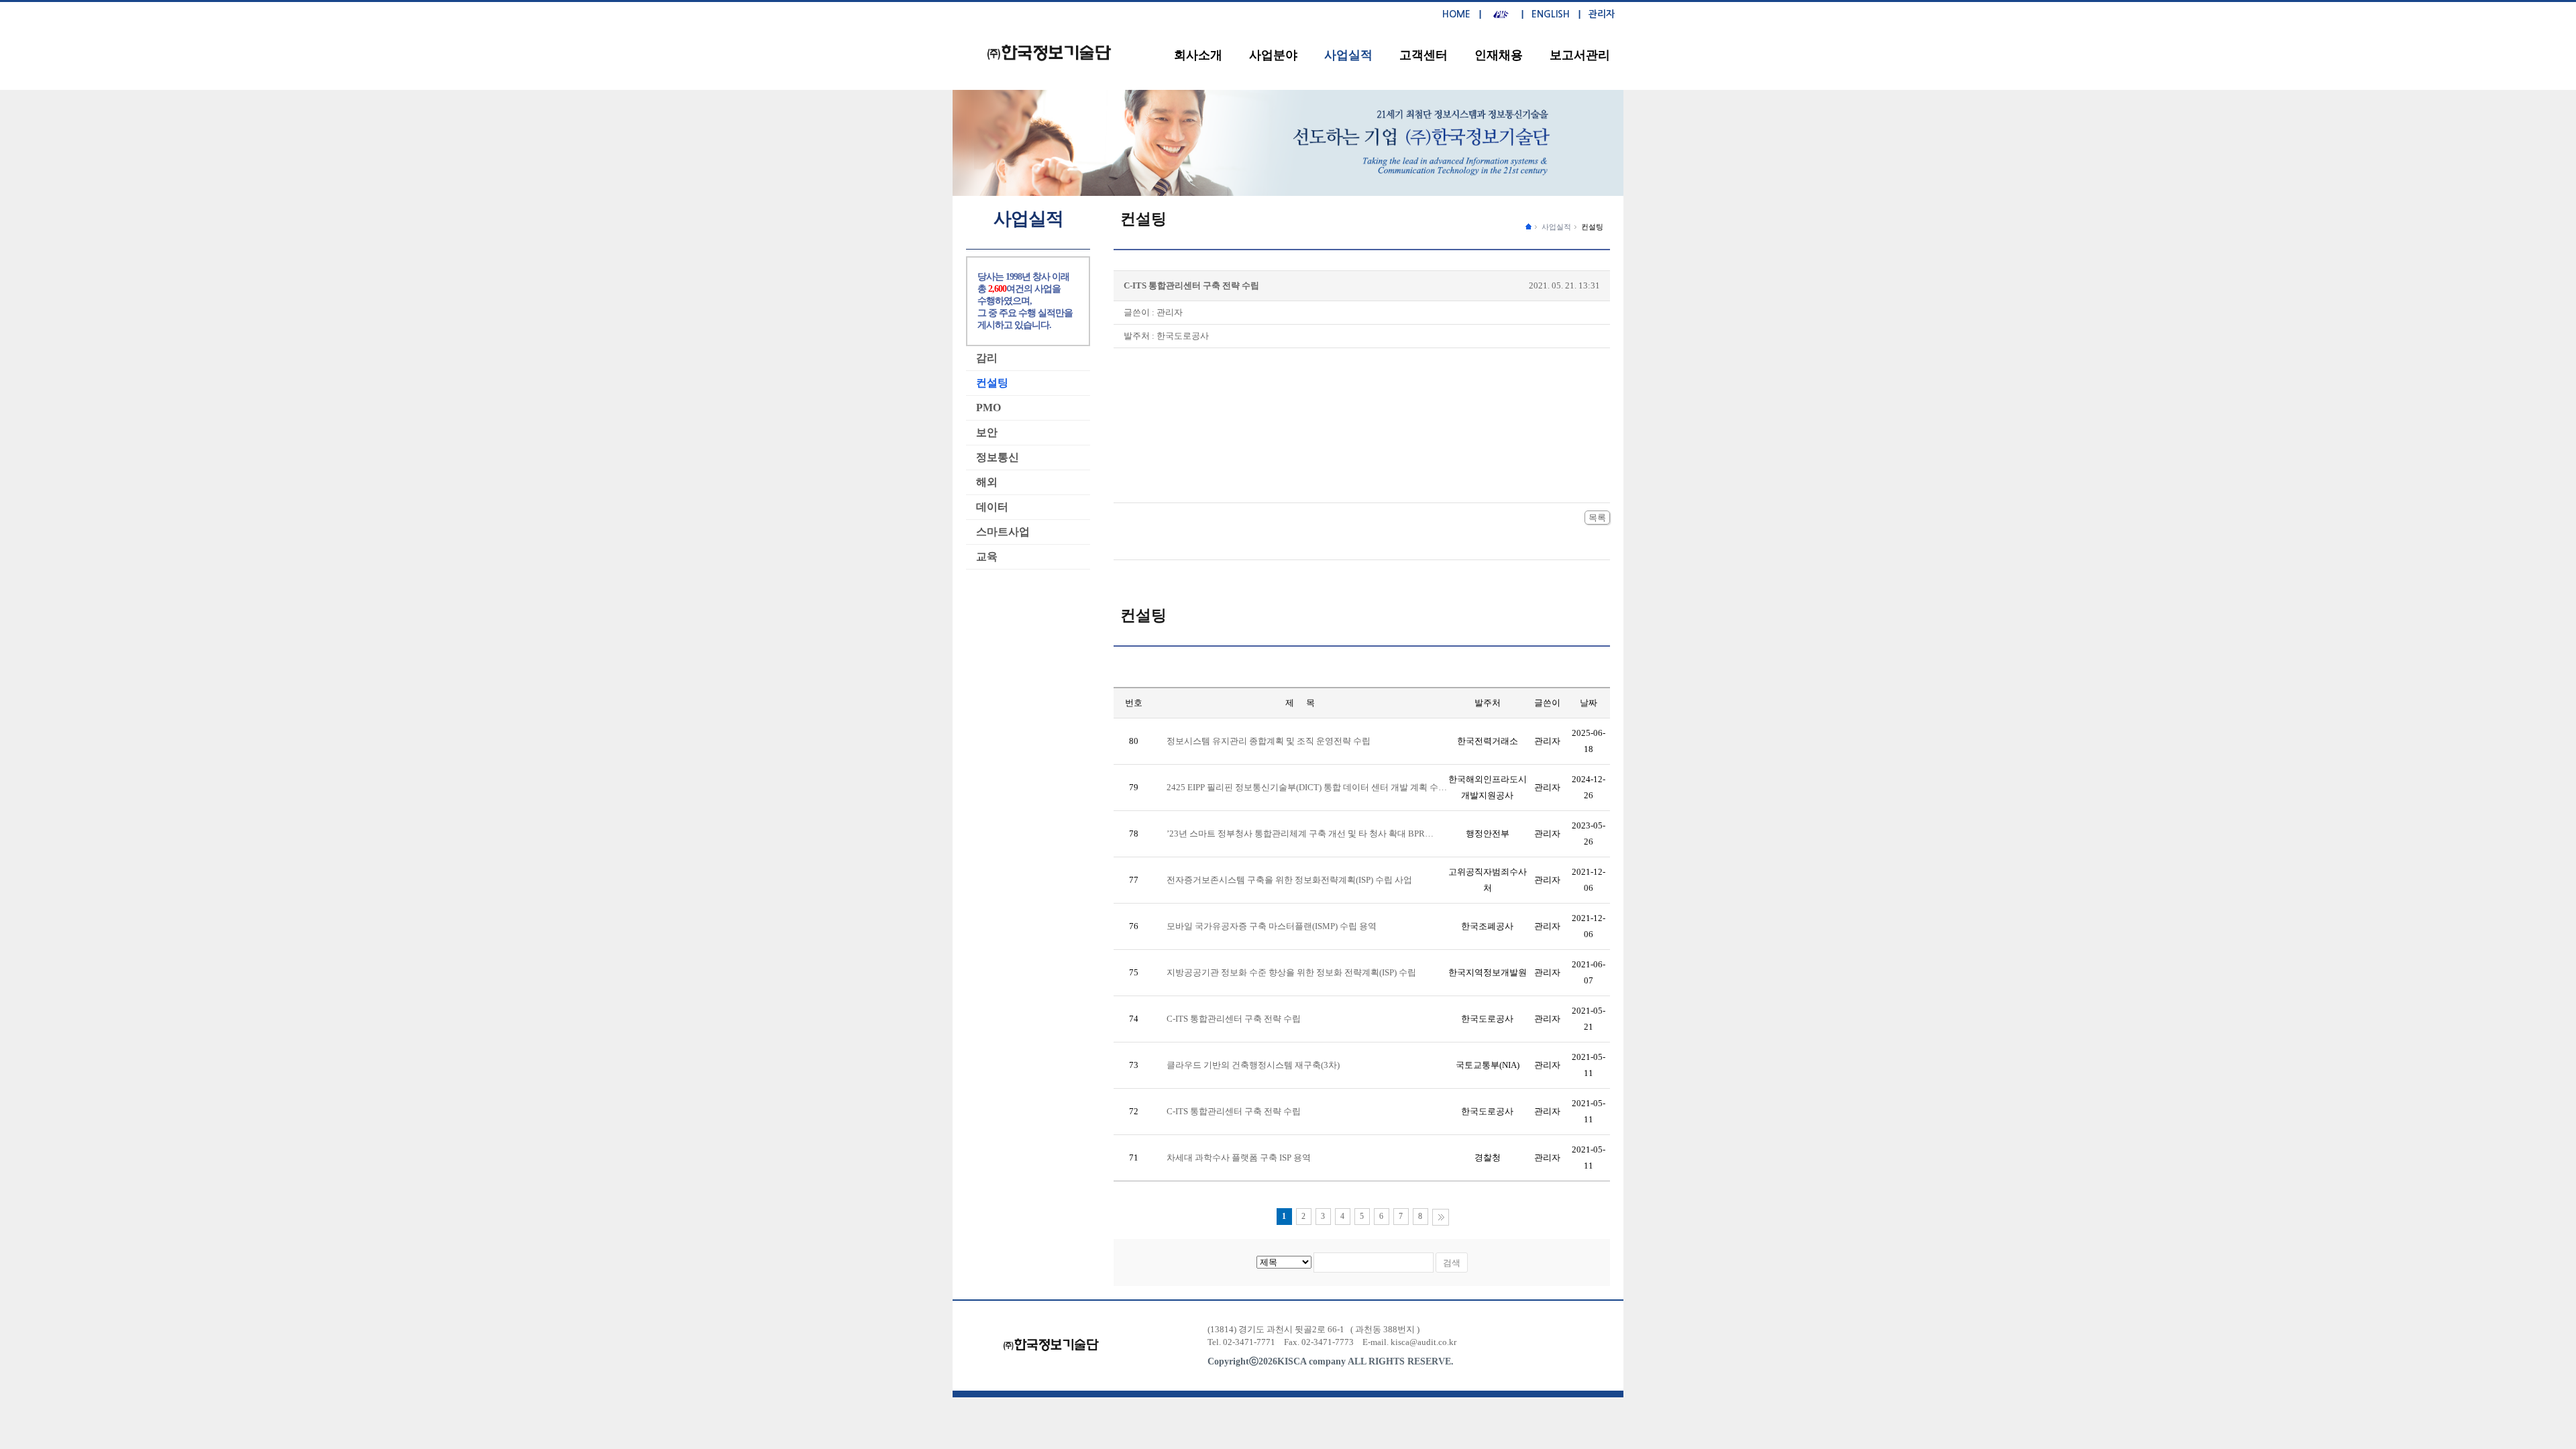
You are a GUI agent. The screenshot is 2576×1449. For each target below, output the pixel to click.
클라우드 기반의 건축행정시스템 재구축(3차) (1253, 1065)
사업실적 (1348, 55)
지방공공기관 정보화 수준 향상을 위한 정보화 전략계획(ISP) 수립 (1291, 972)
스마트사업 (1003, 532)
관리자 (1602, 14)
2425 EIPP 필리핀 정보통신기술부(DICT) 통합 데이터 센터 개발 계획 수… (1307, 787)
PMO (988, 408)
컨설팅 (1592, 227)
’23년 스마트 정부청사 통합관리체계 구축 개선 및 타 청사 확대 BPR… (1300, 834)
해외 (987, 482)
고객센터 (1424, 55)
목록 (1597, 518)
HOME (1456, 14)
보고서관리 (1580, 55)
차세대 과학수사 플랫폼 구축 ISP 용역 (1239, 1158)
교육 (987, 556)
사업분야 (1273, 55)
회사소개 (1198, 55)
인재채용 (1499, 55)
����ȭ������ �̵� (1528, 226)
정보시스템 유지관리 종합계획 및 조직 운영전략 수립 (1269, 741)
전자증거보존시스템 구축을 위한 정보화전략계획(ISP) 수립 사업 (1289, 880)
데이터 (992, 507)
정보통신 (998, 457)
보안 (987, 432)
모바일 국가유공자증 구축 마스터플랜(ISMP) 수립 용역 (1272, 926)
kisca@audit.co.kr (1424, 1342)
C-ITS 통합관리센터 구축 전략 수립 (1234, 1019)
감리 (987, 358)
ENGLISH (1551, 14)
